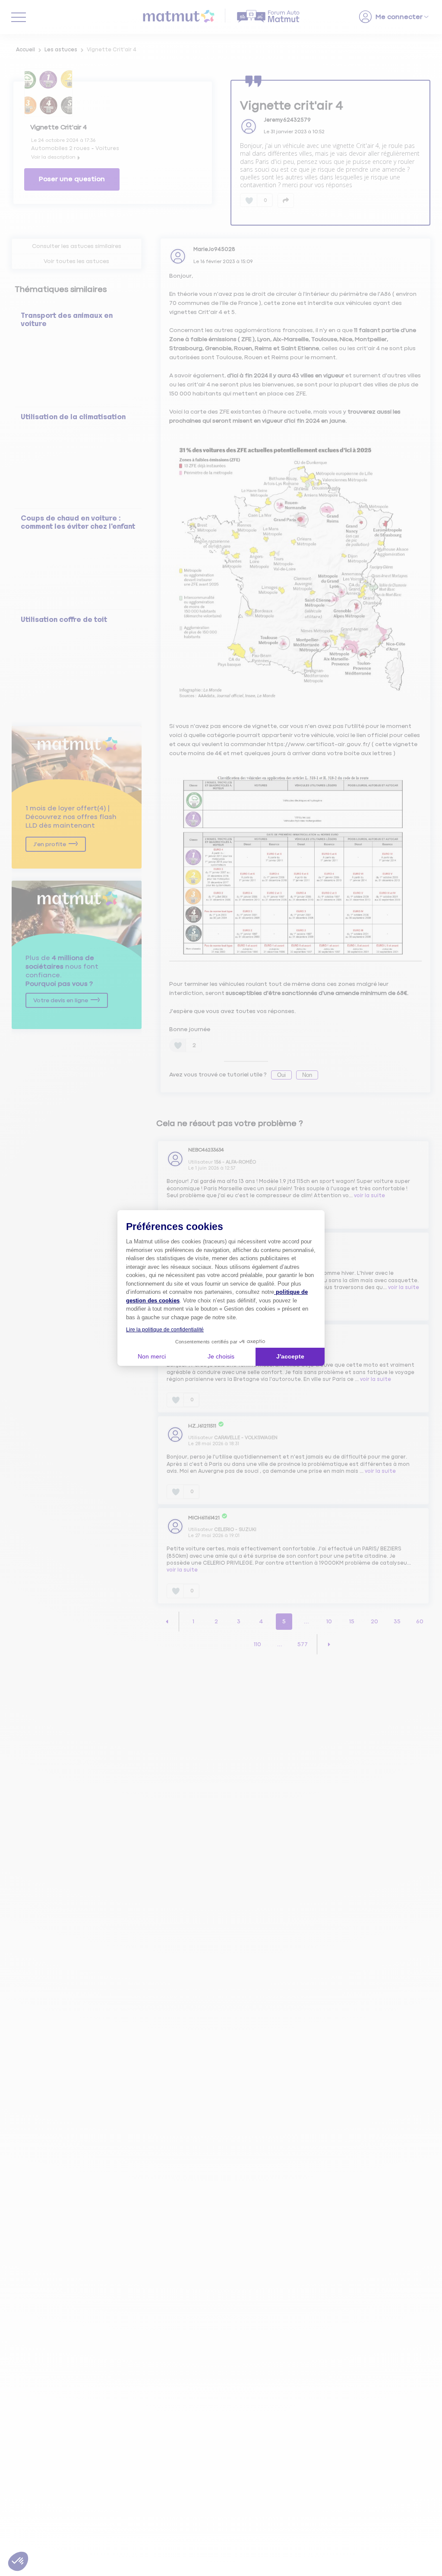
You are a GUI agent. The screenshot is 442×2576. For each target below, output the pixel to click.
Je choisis (221, 1356)
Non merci (152, 1356)
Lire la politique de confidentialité (165, 1330)
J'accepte (290, 1356)
